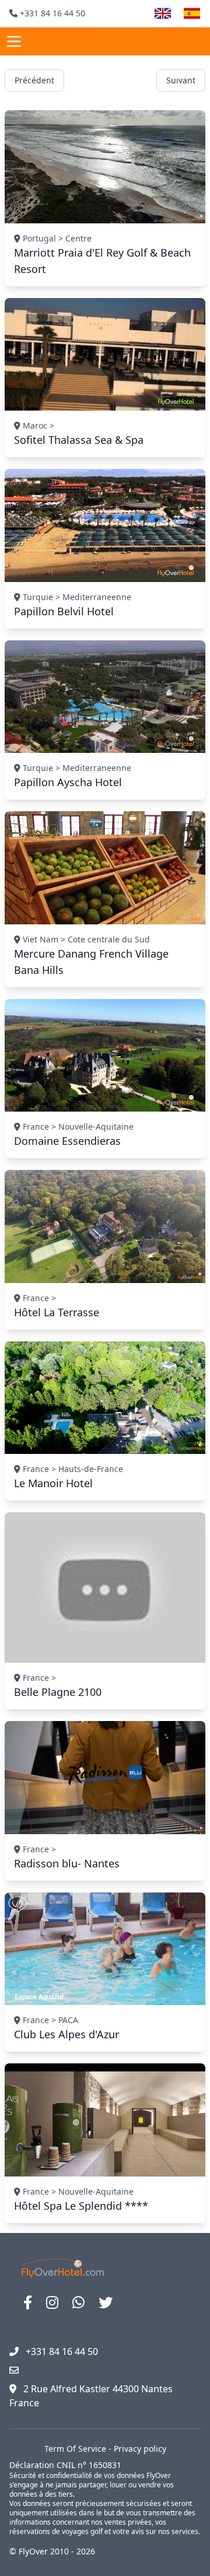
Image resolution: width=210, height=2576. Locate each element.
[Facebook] (28, 2302)
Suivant (181, 80)
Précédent (34, 80)
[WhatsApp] (78, 2302)
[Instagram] (52, 2302)
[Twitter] (106, 2302)
